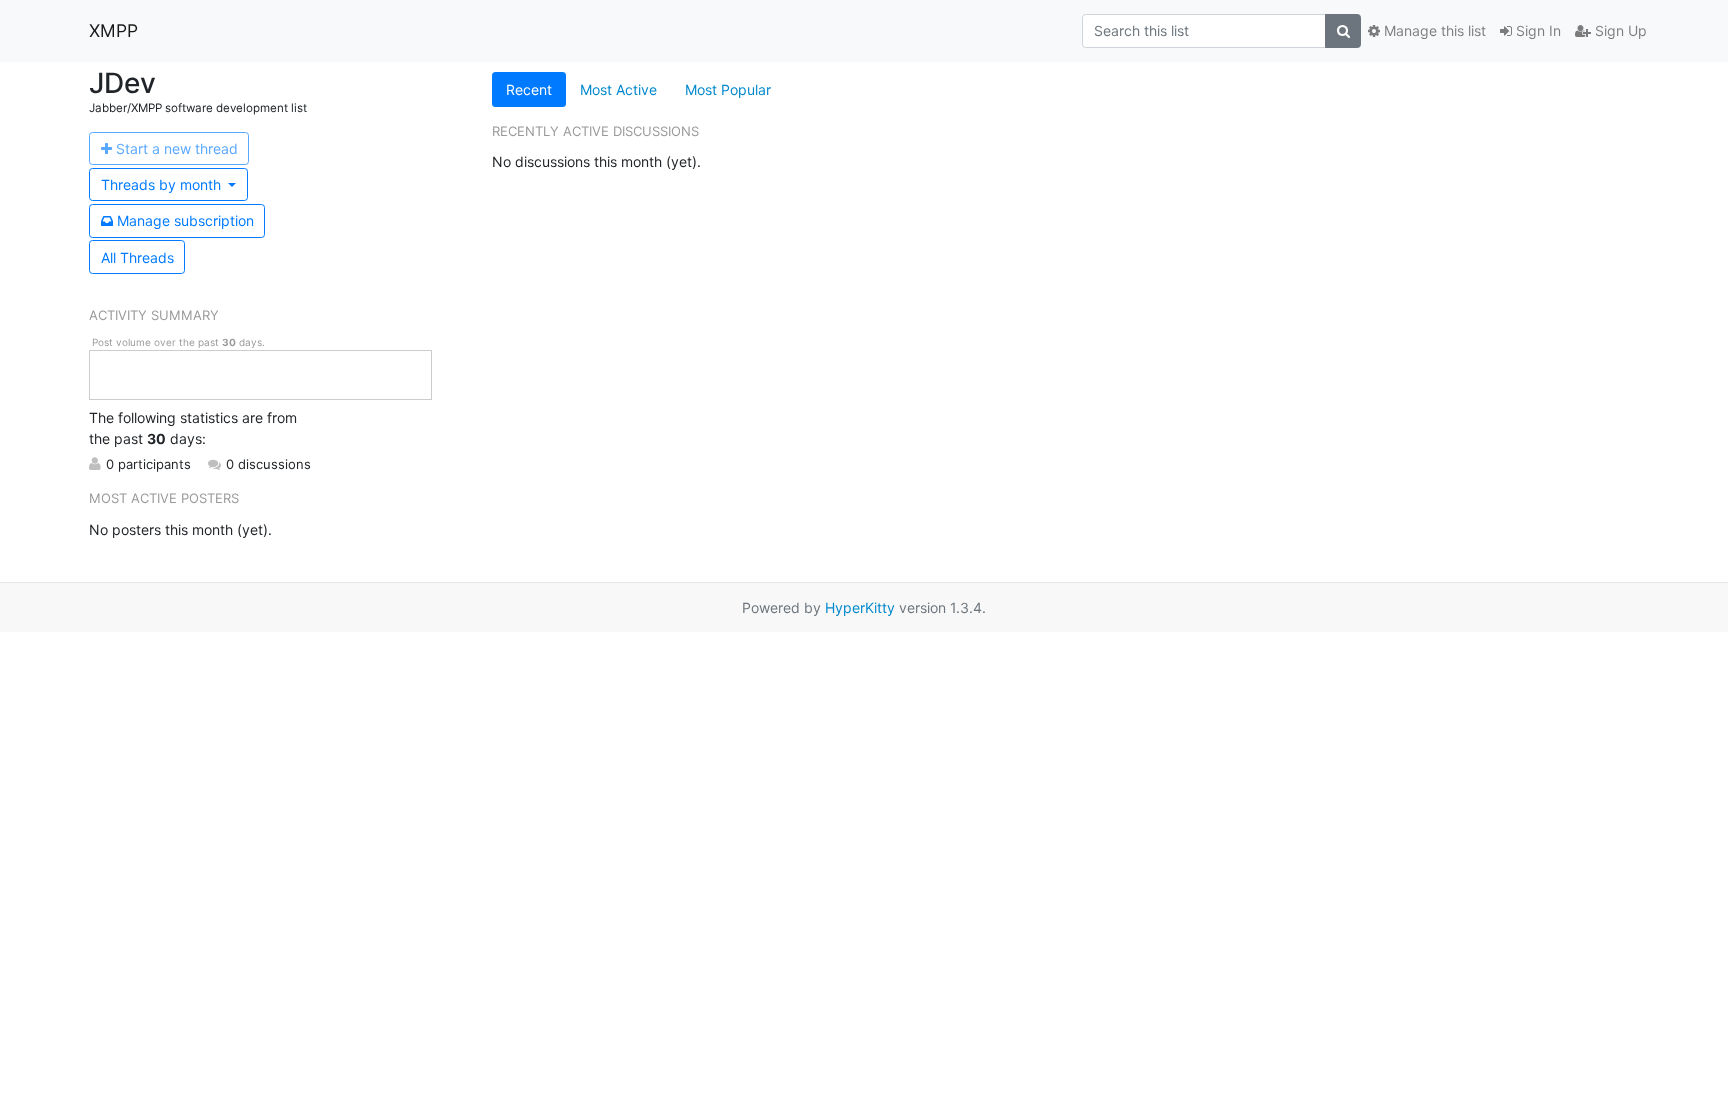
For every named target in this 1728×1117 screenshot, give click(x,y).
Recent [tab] (529, 89)
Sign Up (1619, 30)
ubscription (185, 220)
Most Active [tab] (618, 89)
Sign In (1536, 30)
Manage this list (1433, 30)
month (163, 184)
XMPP (113, 30)
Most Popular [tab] (728, 89)
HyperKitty (860, 607)
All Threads (137, 257)
